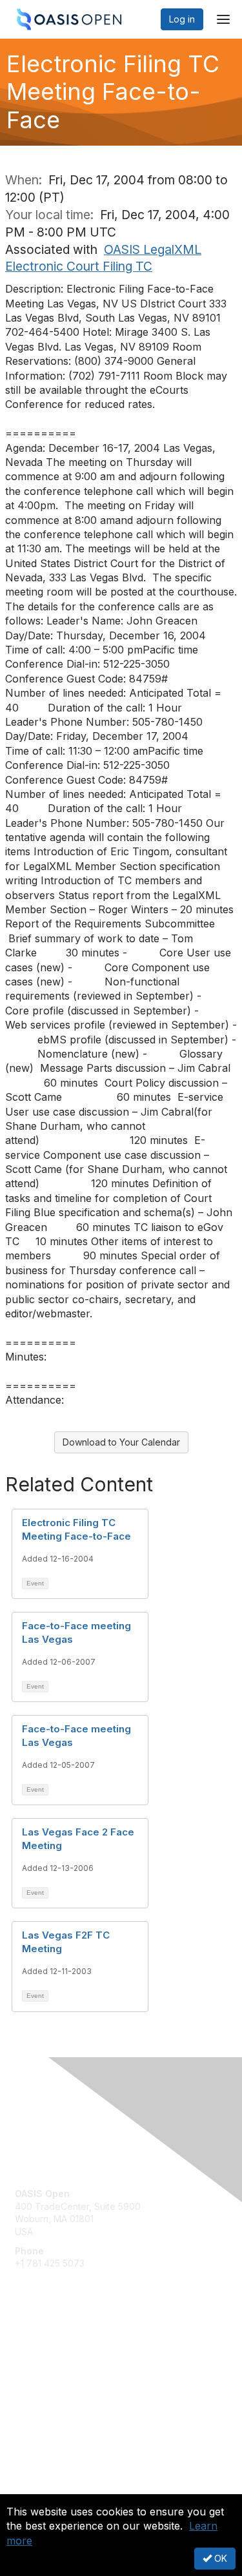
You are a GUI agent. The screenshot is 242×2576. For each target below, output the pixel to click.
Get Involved (42, 2348)
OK (219, 2558)
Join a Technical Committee (74, 2386)
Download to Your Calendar (121, 1442)
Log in (182, 19)
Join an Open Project (60, 2367)
